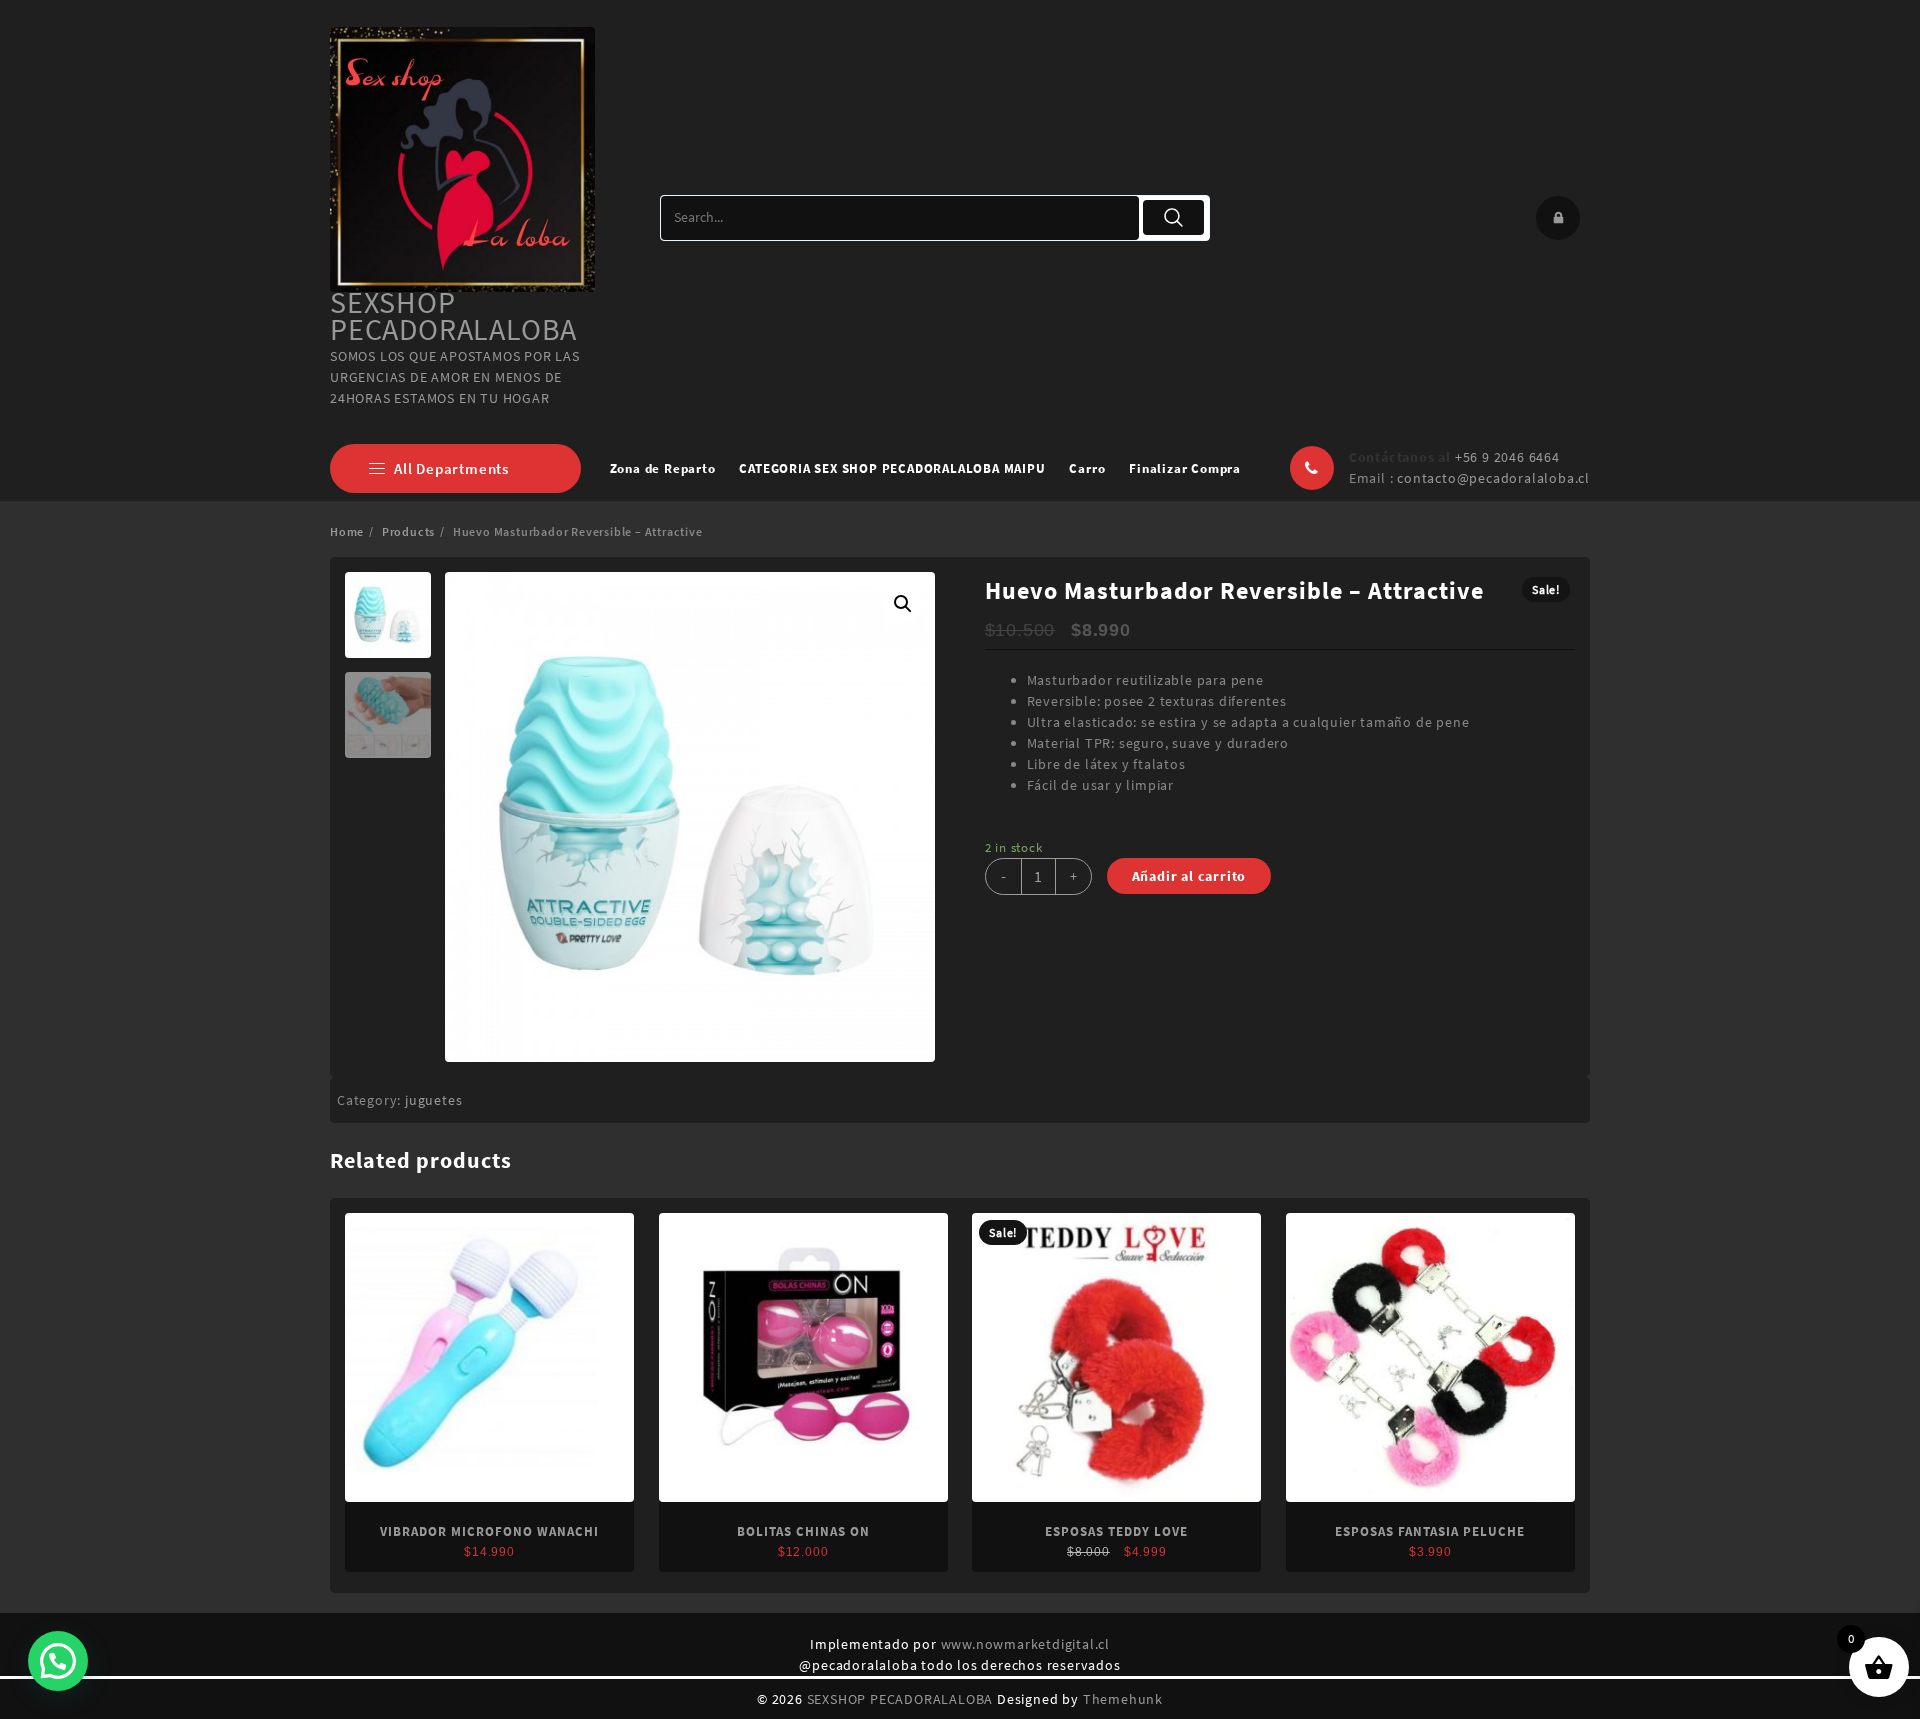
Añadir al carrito (1189, 876)
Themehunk (1123, 1699)
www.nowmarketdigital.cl (1025, 1644)
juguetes (433, 1100)
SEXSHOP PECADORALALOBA (453, 315)
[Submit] (1173, 217)
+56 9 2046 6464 (1507, 457)
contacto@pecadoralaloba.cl (1493, 478)
